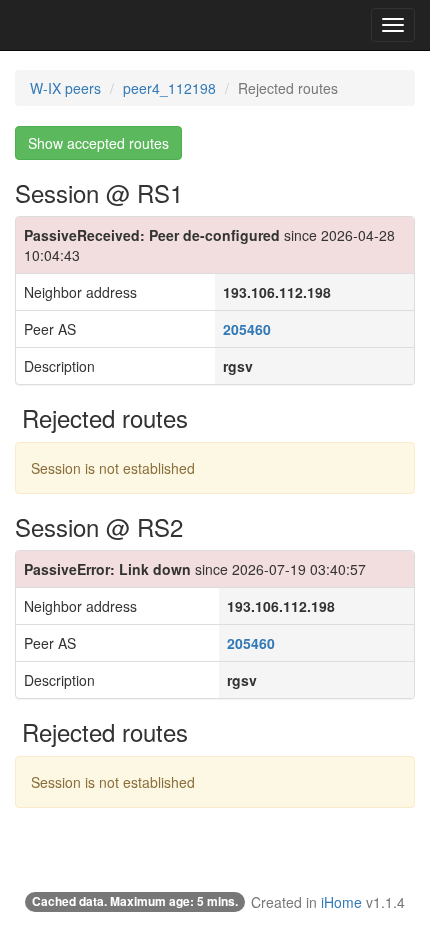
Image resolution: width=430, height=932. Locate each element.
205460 (247, 329)
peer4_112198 (169, 88)
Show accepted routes (98, 143)
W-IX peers (65, 88)
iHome (341, 902)
